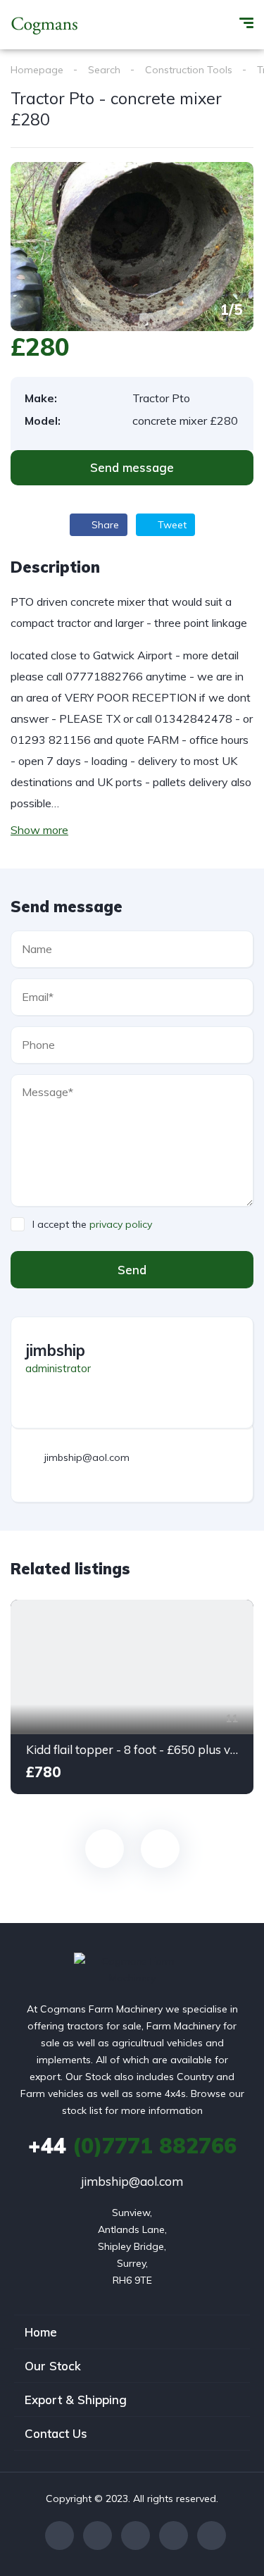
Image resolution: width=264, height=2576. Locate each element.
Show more (39, 830)
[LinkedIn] (212, 2535)
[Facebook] (59, 2535)
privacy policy (121, 1224)
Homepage (37, 70)
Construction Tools (189, 70)
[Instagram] (136, 2535)
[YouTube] (174, 2535)
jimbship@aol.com (132, 2181)
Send (132, 1270)
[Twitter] (98, 2535)
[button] (132, 468)
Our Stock (53, 2366)
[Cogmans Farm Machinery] (45, 25)
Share (104, 525)
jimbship (55, 1350)
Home (41, 2332)
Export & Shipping (76, 2400)
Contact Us (56, 2433)
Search (104, 70)
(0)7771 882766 (132, 2146)
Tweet (171, 525)
